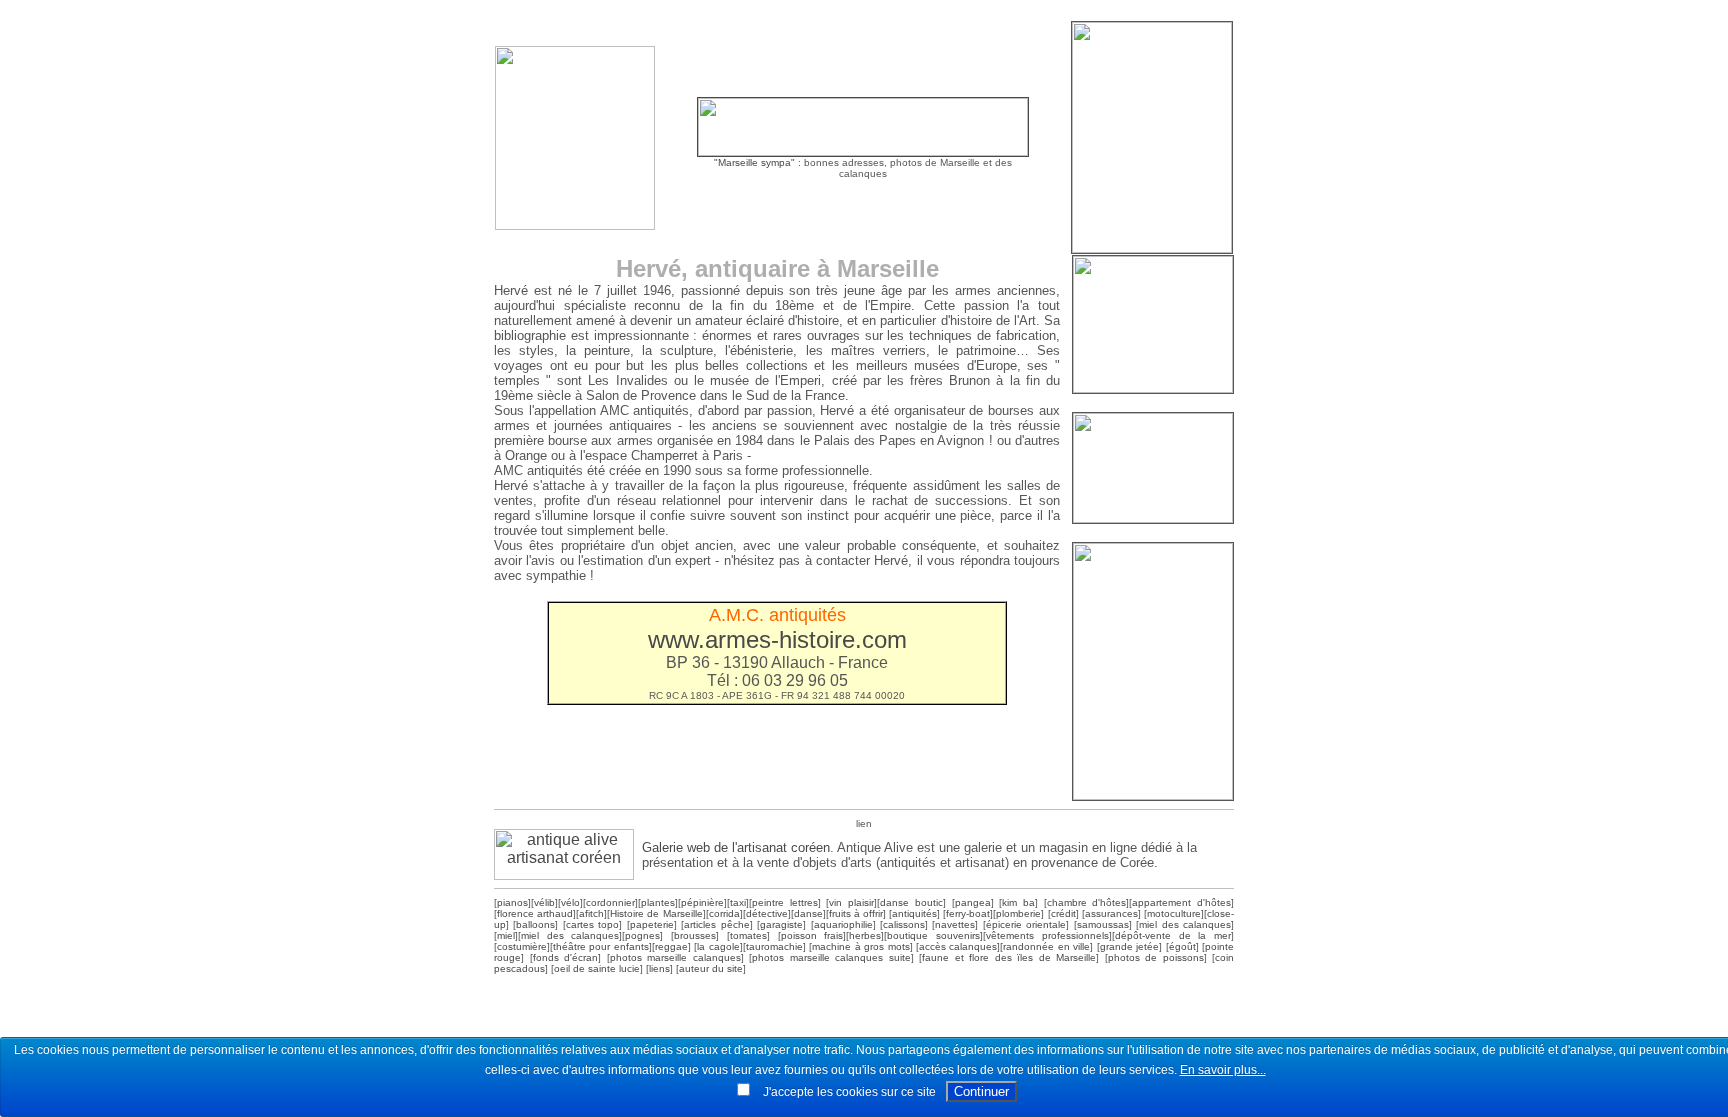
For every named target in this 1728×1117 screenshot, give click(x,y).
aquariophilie (843, 924)
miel (506, 935)
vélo (570, 902)
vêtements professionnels (1047, 935)
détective (767, 913)
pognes (642, 935)
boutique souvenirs (933, 935)
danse (808, 913)
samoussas (1103, 924)
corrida (724, 913)
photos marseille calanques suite (831, 957)
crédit (1063, 913)
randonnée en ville (1046, 946)
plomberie (1018, 913)
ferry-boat (968, 913)
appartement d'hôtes (1181, 902)
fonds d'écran (566, 957)
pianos (512, 902)
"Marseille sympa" (754, 162)
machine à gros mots (860, 946)
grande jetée (1129, 946)
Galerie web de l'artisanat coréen (736, 847)
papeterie (652, 924)
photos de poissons (1156, 957)
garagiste (781, 924)
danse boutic (911, 902)
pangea (973, 902)
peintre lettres (785, 902)
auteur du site (711, 968)
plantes (658, 902)
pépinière (702, 902)
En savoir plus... (1223, 1070)
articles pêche (716, 924)
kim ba (1018, 902)
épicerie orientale (1026, 924)
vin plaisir (851, 902)
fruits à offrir (856, 913)
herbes (865, 935)
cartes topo (592, 924)
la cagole (718, 946)
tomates (748, 935)
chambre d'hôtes (1087, 902)
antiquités (914, 913)
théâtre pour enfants (601, 946)
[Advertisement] (864, 12)
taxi (738, 902)
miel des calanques (1185, 924)
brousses (695, 935)
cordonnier (610, 902)
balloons (535, 924)
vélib (544, 902)
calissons (904, 924)
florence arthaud (535, 913)
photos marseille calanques (675, 957)
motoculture (1174, 913)
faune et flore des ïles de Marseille (1009, 957)
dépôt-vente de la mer (1173, 935)
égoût (1182, 946)
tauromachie (774, 946)
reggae (671, 946)
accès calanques (958, 946)
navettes (955, 924)
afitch (591, 913)
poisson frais (812, 935)
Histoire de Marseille (656, 913)
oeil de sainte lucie (597, 968)
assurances (1111, 913)
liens (659, 968)
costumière (522, 946)
